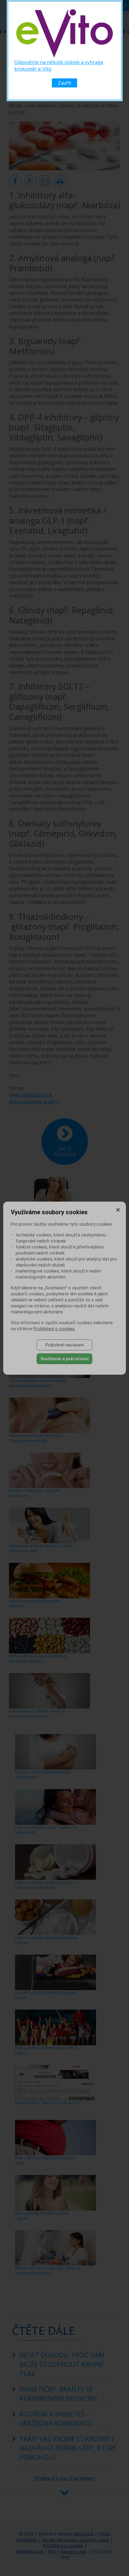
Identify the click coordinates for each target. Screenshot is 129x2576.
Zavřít (64, 83)
